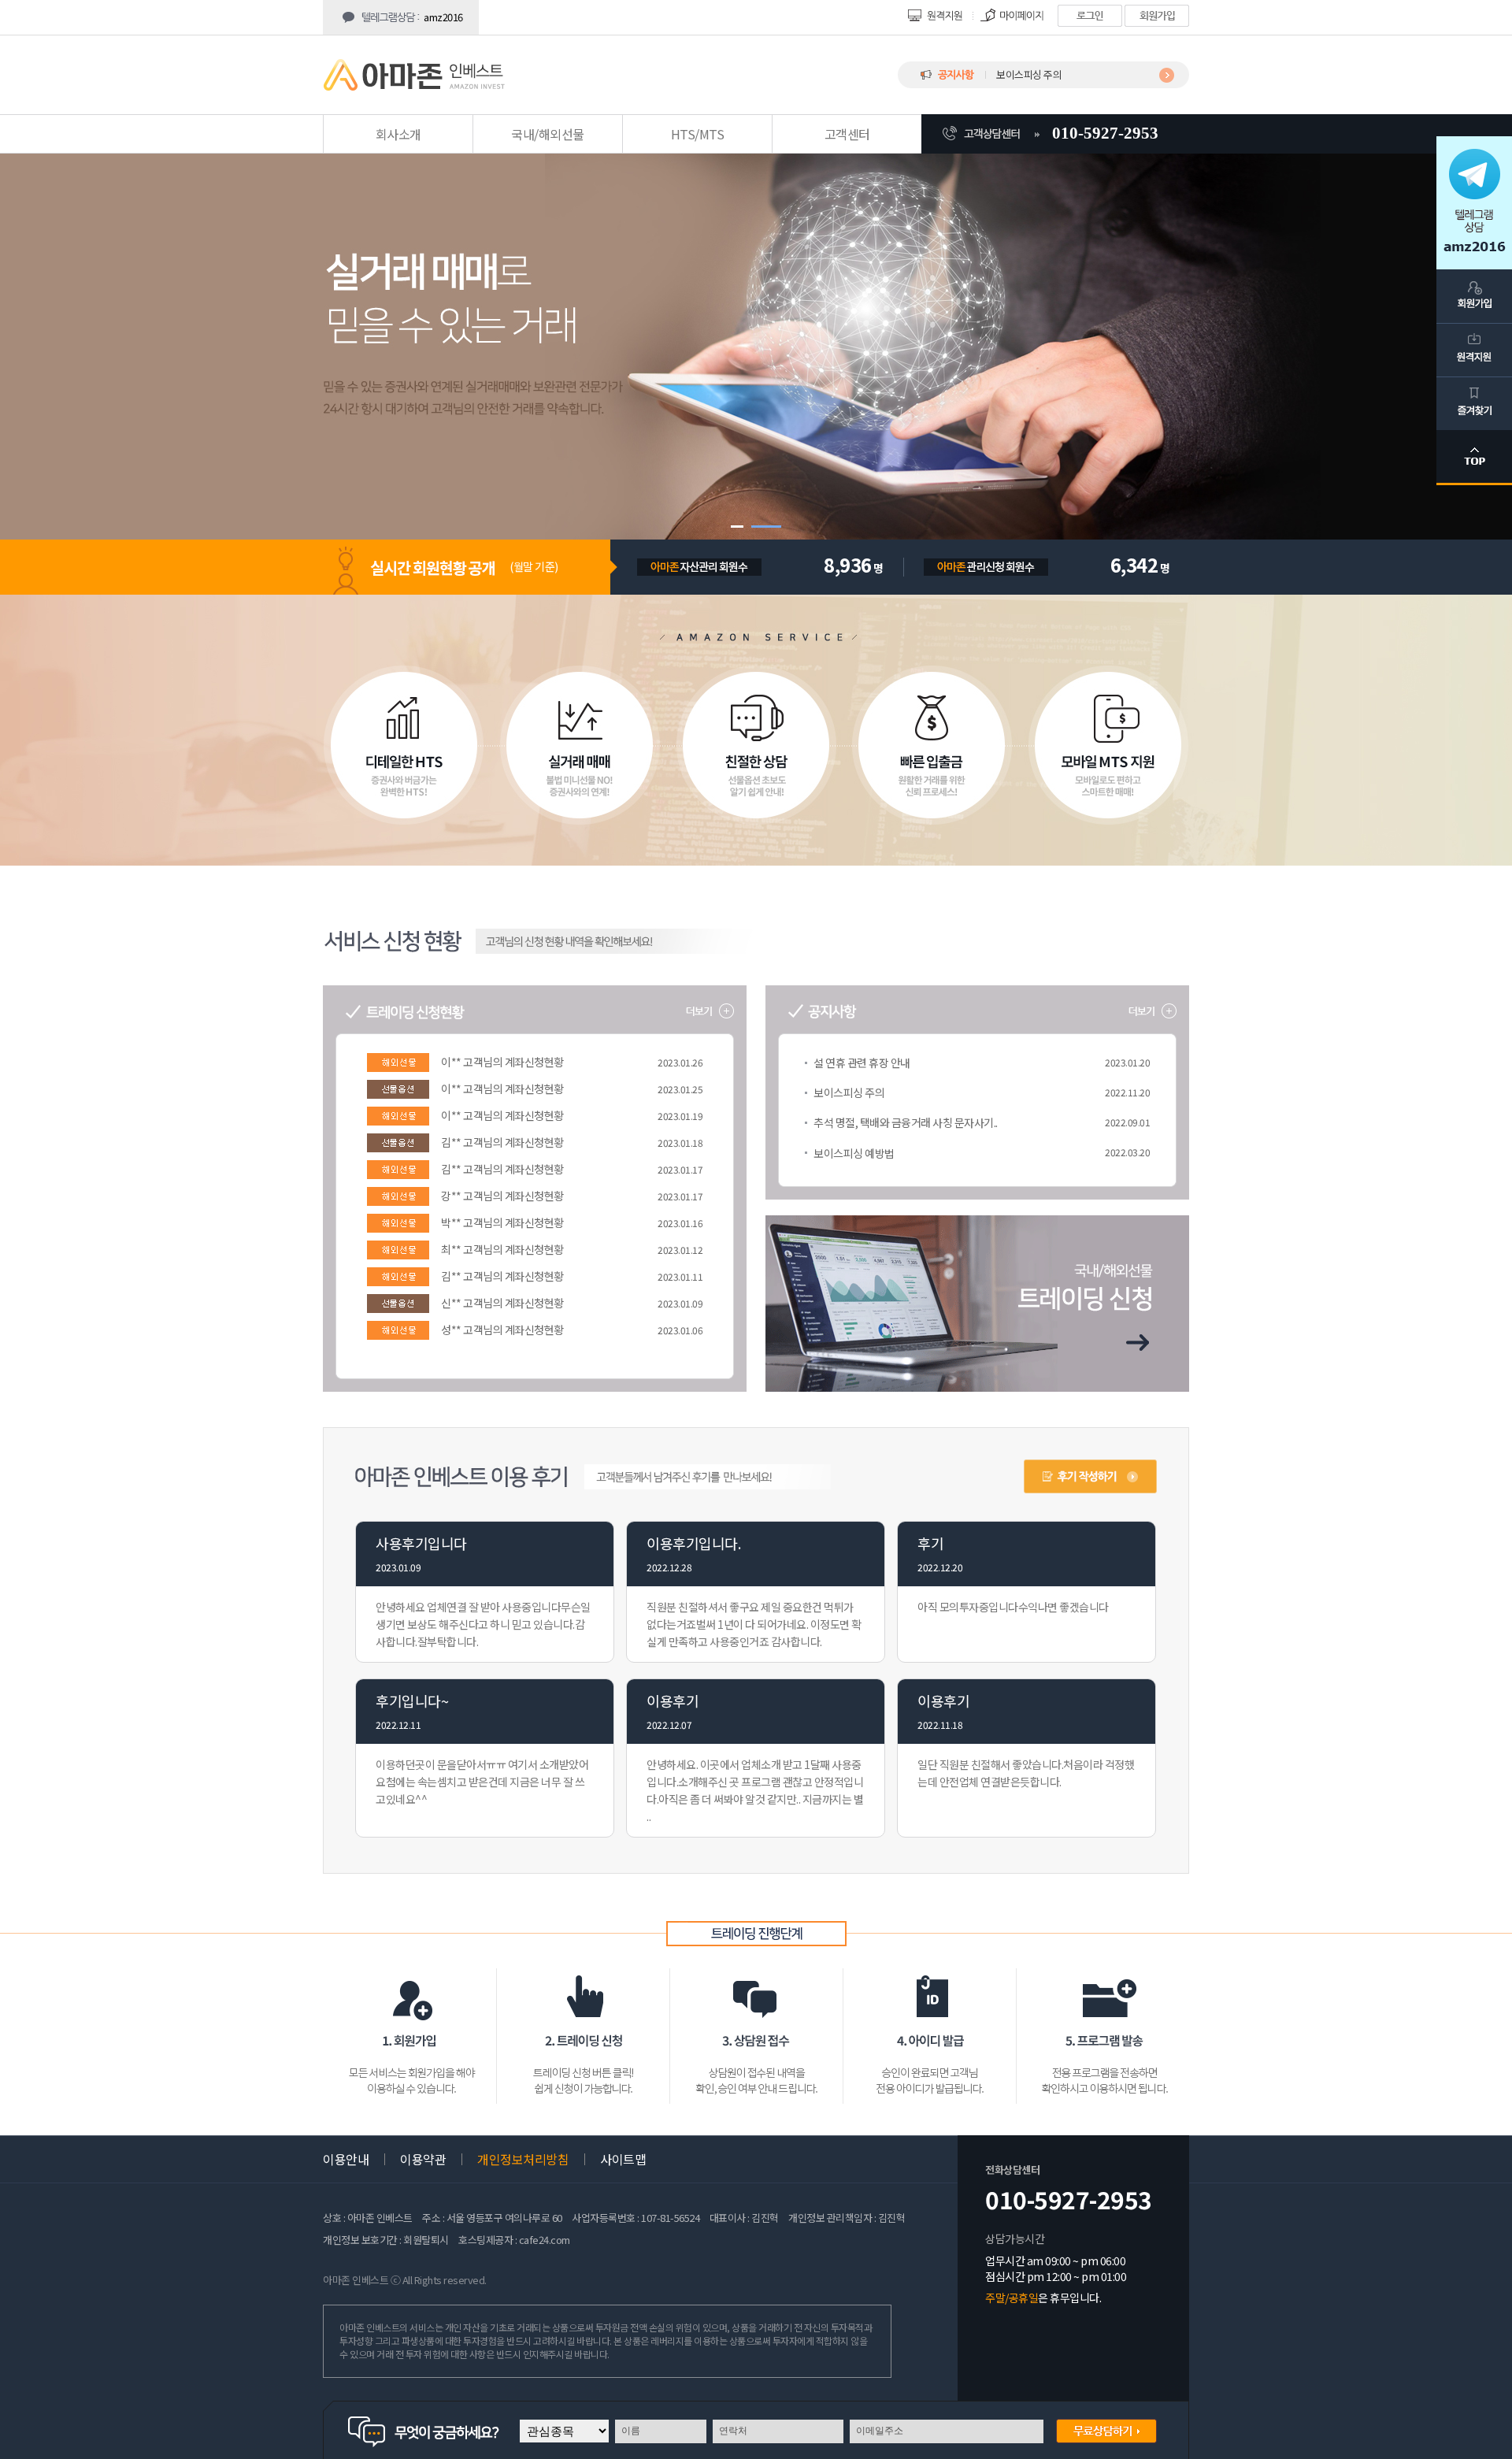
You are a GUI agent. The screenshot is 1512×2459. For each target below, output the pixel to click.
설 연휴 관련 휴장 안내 (862, 1063)
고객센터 (847, 134)
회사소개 (398, 134)
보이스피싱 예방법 (854, 1153)
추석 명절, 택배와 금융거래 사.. (1058, 74)
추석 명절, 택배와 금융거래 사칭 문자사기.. (906, 1122)
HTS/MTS (698, 134)
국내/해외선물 (548, 134)
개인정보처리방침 (523, 2159)
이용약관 (423, 2159)
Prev (36, 358)
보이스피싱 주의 (849, 1092)
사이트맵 (623, 2159)
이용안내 (346, 2159)
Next (1476, 358)
